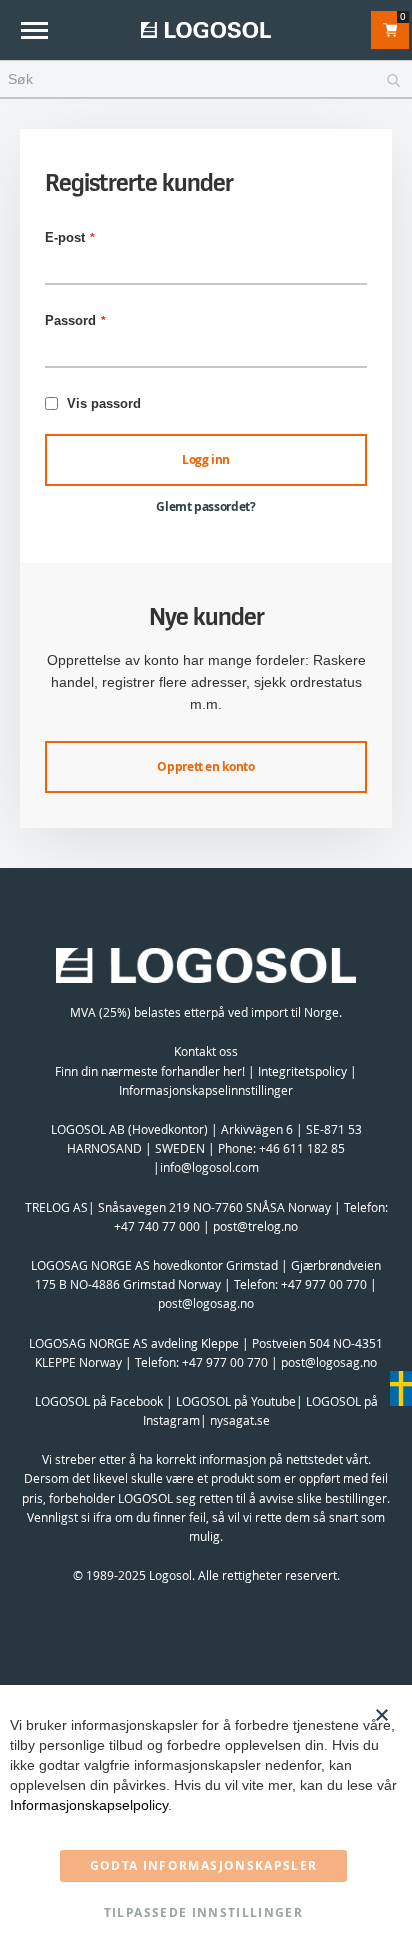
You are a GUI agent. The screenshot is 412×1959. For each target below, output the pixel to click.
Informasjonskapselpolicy (89, 1805)
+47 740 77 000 (157, 1226)
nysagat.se (240, 1420)
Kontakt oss (206, 1051)
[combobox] (206, 80)
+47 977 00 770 (324, 1284)
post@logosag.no (206, 1303)
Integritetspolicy (302, 1071)
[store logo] (206, 29)
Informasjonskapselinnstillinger (206, 1090)
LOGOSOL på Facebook (99, 1401)
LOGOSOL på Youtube (236, 1401)
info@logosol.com (209, 1167)
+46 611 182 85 (302, 1148)
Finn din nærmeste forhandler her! (150, 1071)
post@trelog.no (255, 1226)
